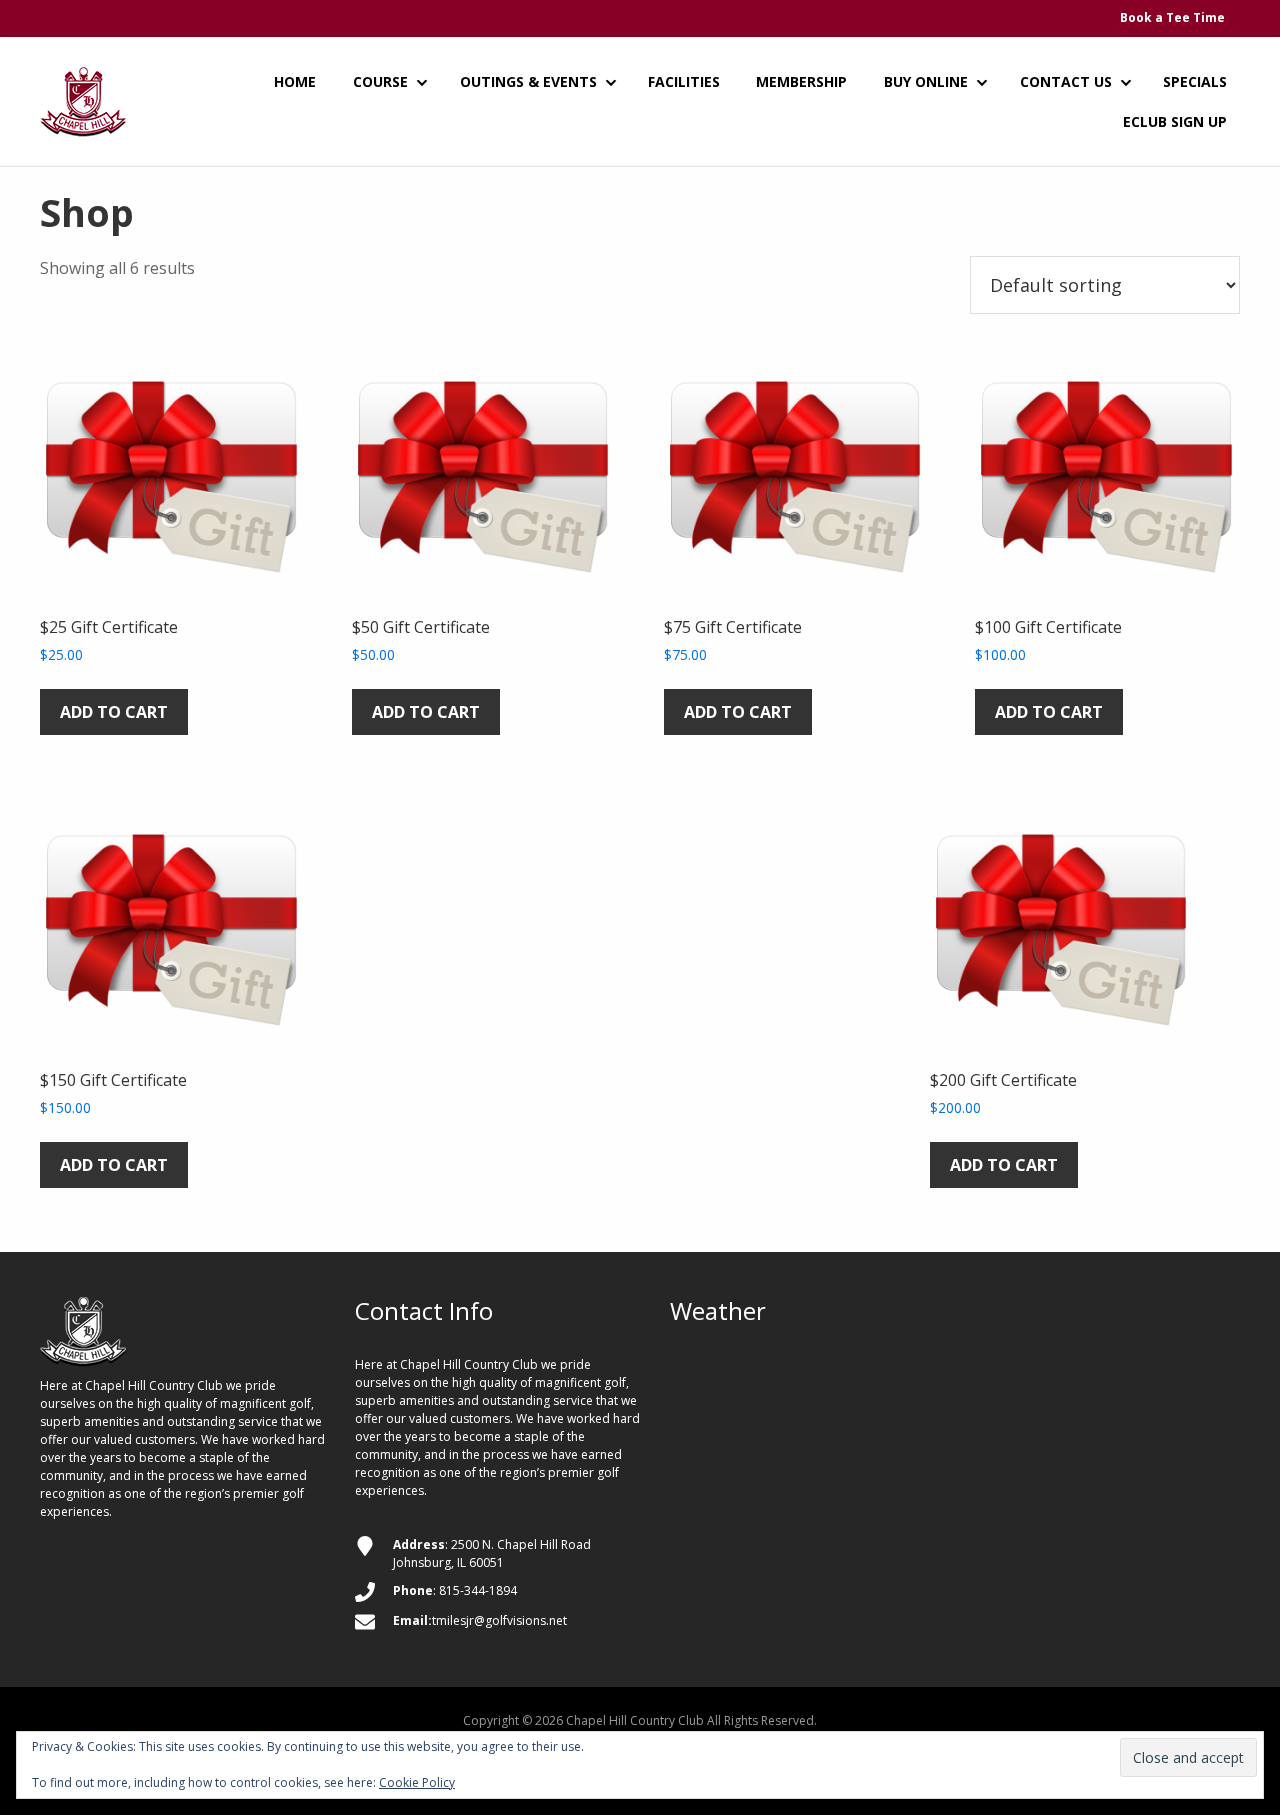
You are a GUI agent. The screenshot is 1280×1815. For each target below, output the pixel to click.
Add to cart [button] (114, 712)
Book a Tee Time (1172, 17)
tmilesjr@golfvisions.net (499, 1620)
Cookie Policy (417, 1782)
